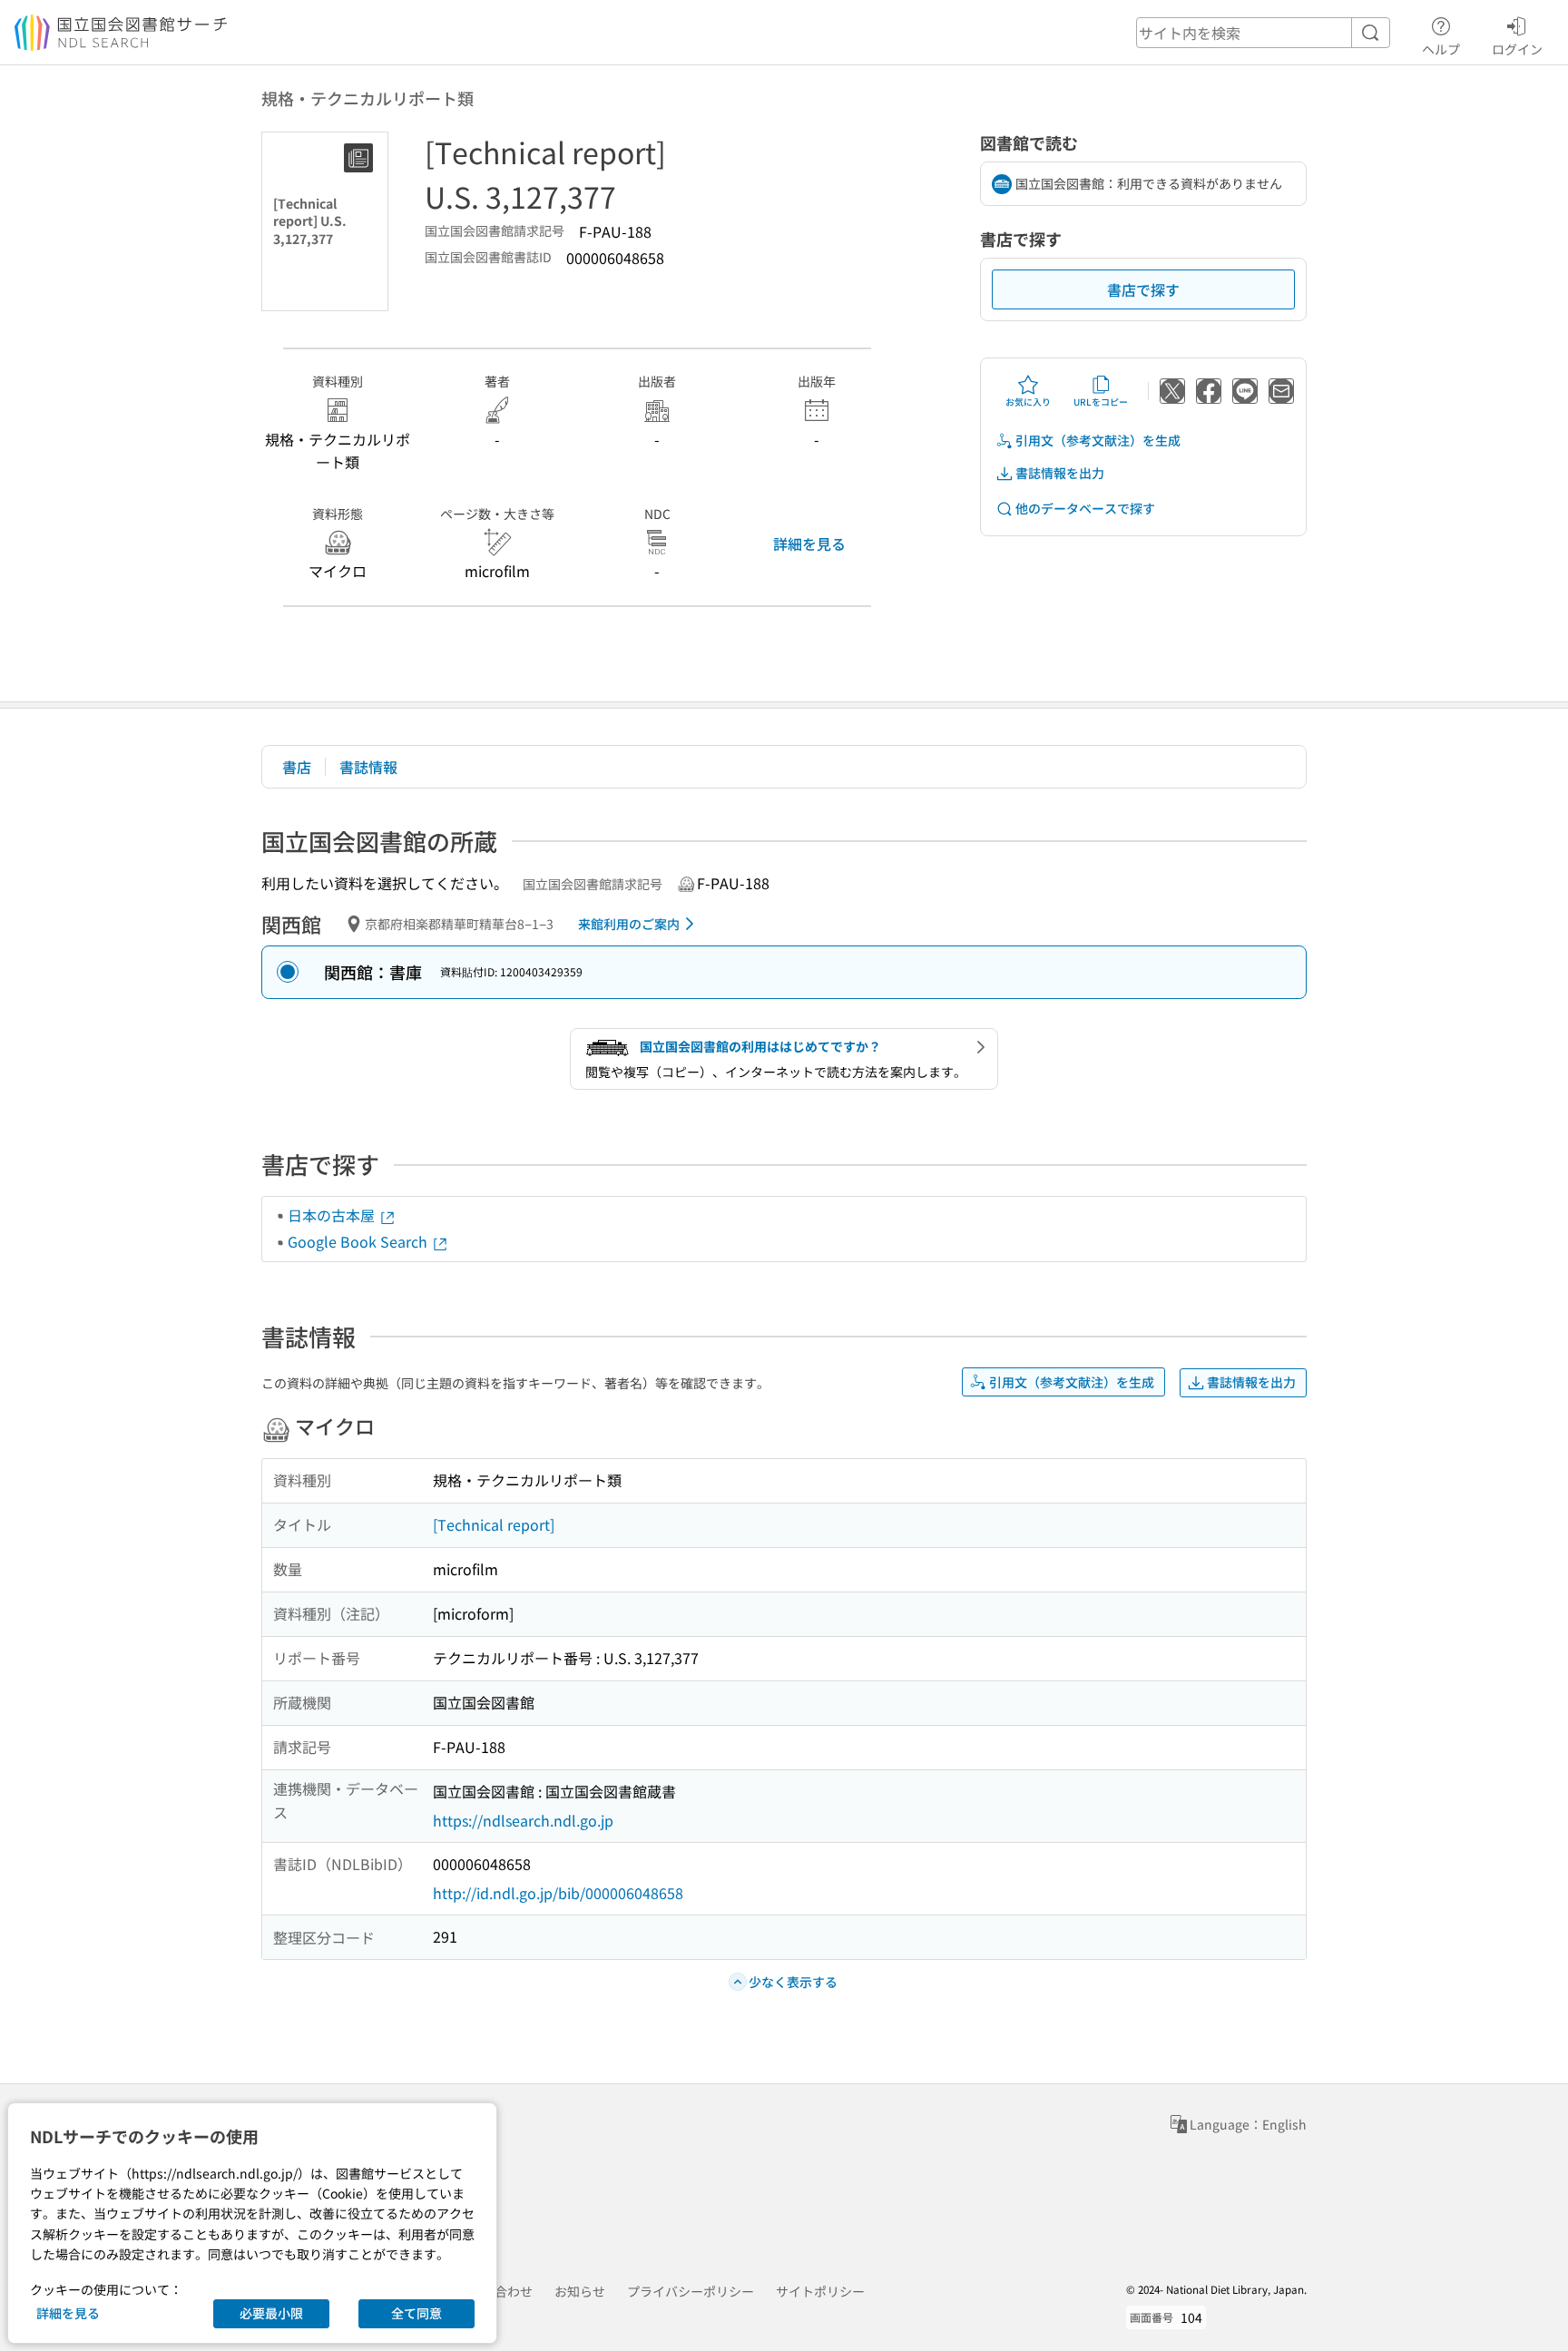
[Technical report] (494, 1524)
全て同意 (416, 2313)
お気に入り (1028, 402)
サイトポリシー (820, 2291)
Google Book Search (359, 1241)
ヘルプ (1441, 49)
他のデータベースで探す (1085, 508)
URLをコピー (1101, 402)
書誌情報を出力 (1060, 473)
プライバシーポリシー (691, 2291)
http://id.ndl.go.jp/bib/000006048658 (558, 1893)
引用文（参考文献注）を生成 (1098, 440)
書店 (297, 767)
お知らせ (580, 2291)
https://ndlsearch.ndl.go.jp (523, 1820)
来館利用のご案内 (629, 924)
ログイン (1517, 49)
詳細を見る (809, 544)
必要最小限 (271, 2313)
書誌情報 (368, 767)
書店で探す (1143, 289)
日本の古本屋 (333, 1215)
